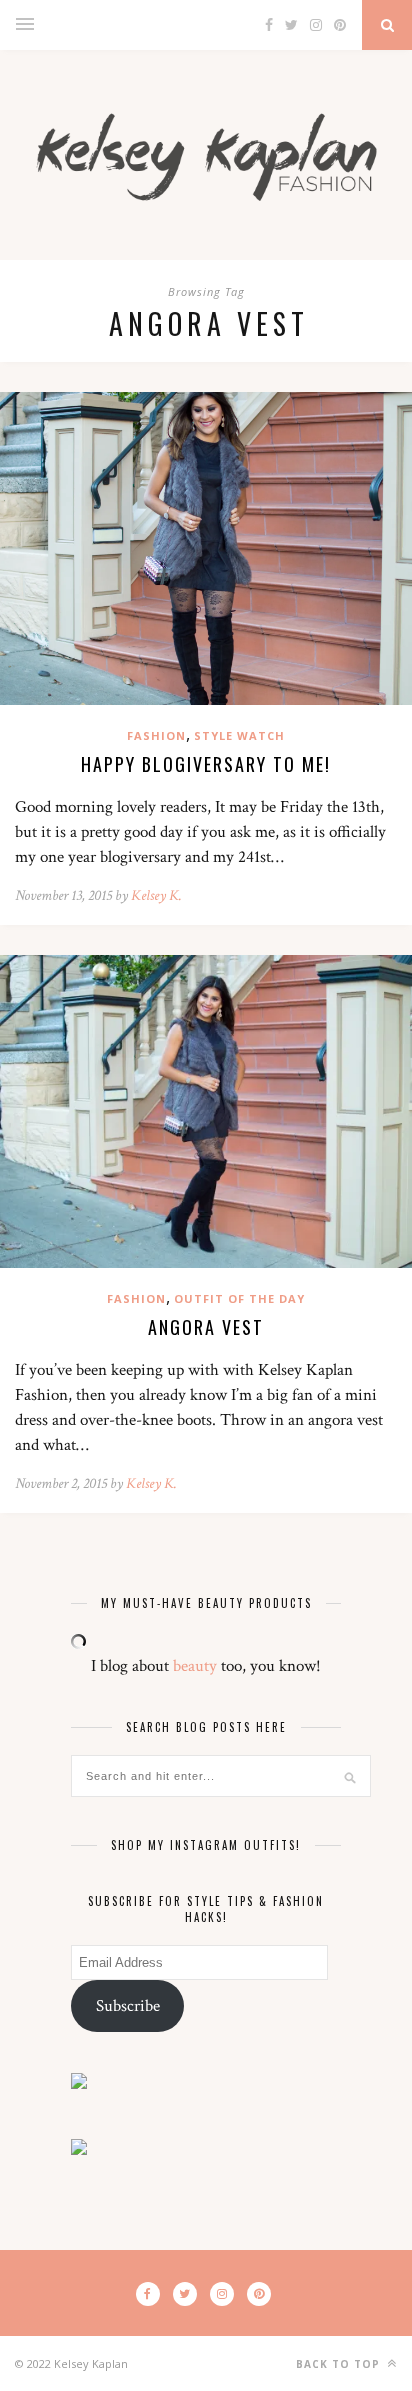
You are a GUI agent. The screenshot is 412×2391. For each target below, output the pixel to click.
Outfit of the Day (239, 1298)
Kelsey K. (156, 895)
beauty (195, 1666)
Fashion (156, 735)
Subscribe (128, 2006)
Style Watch (239, 735)
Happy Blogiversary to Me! (206, 764)
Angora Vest (206, 1327)
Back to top (340, 2364)
